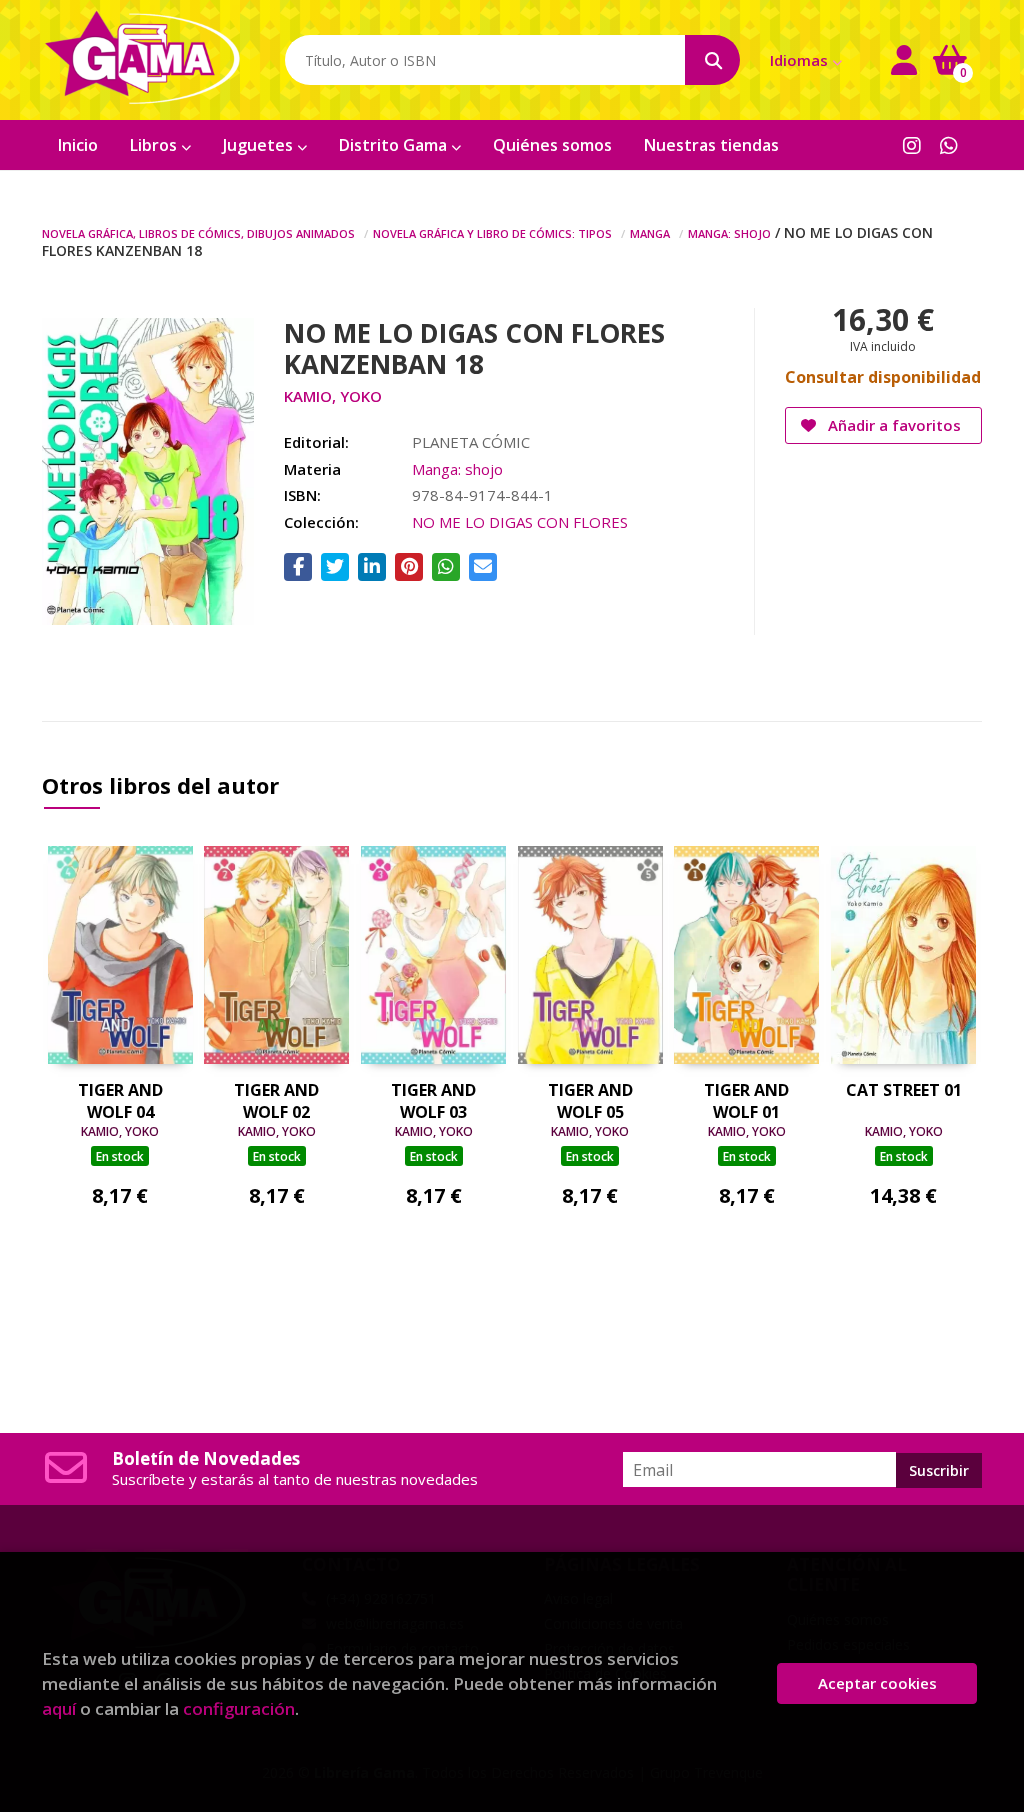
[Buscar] (712, 60)
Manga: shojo (729, 232)
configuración (239, 1708)
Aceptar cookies (877, 1683)
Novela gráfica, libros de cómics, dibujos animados (198, 232)
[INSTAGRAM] (912, 145)
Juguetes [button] (260, 145)
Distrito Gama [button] (395, 145)
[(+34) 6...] (949, 145)
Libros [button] (155, 145)
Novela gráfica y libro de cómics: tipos (492, 232)
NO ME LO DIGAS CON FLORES (520, 522)
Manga (650, 232)
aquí (59, 1708)
